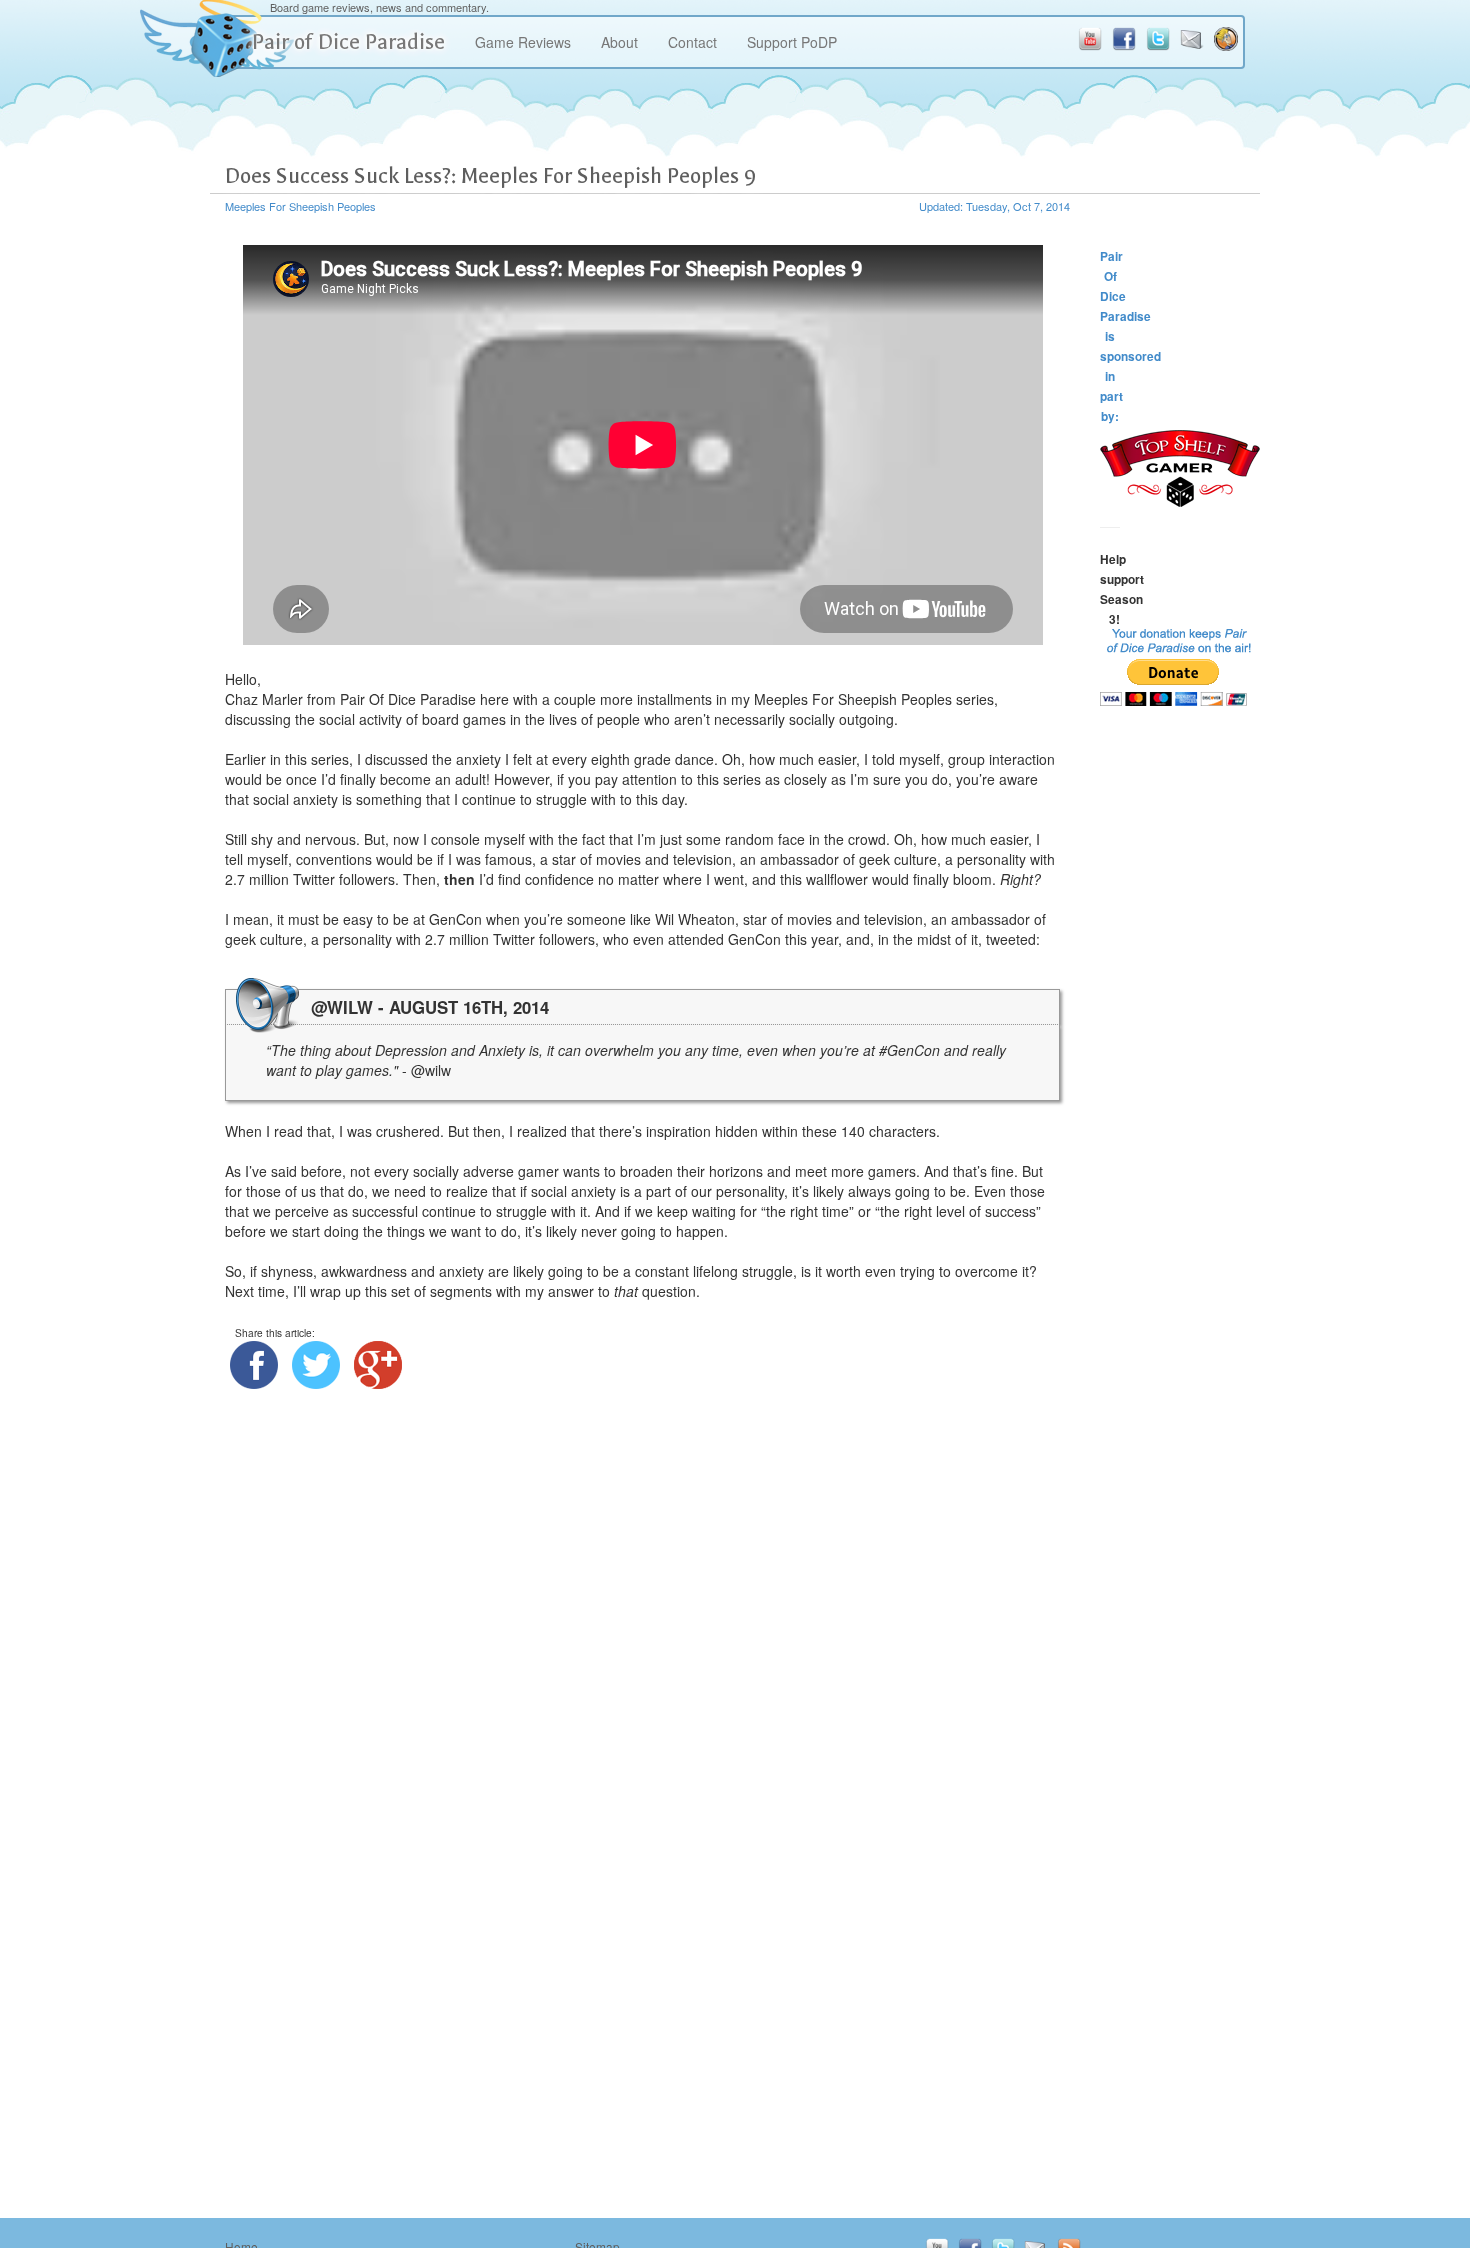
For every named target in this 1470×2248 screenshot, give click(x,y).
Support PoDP (792, 42)
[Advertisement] (1180, 1040)
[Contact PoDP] (1192, 39)
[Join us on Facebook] (1124, 39)
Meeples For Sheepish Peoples (300, 206)
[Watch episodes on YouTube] (1090, 39)
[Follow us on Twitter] (1158, 39)
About (619, 42)
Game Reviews (523, 42)
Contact (692, 42)
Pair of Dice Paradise (348, 42)
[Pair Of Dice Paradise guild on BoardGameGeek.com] (1226, 39)
